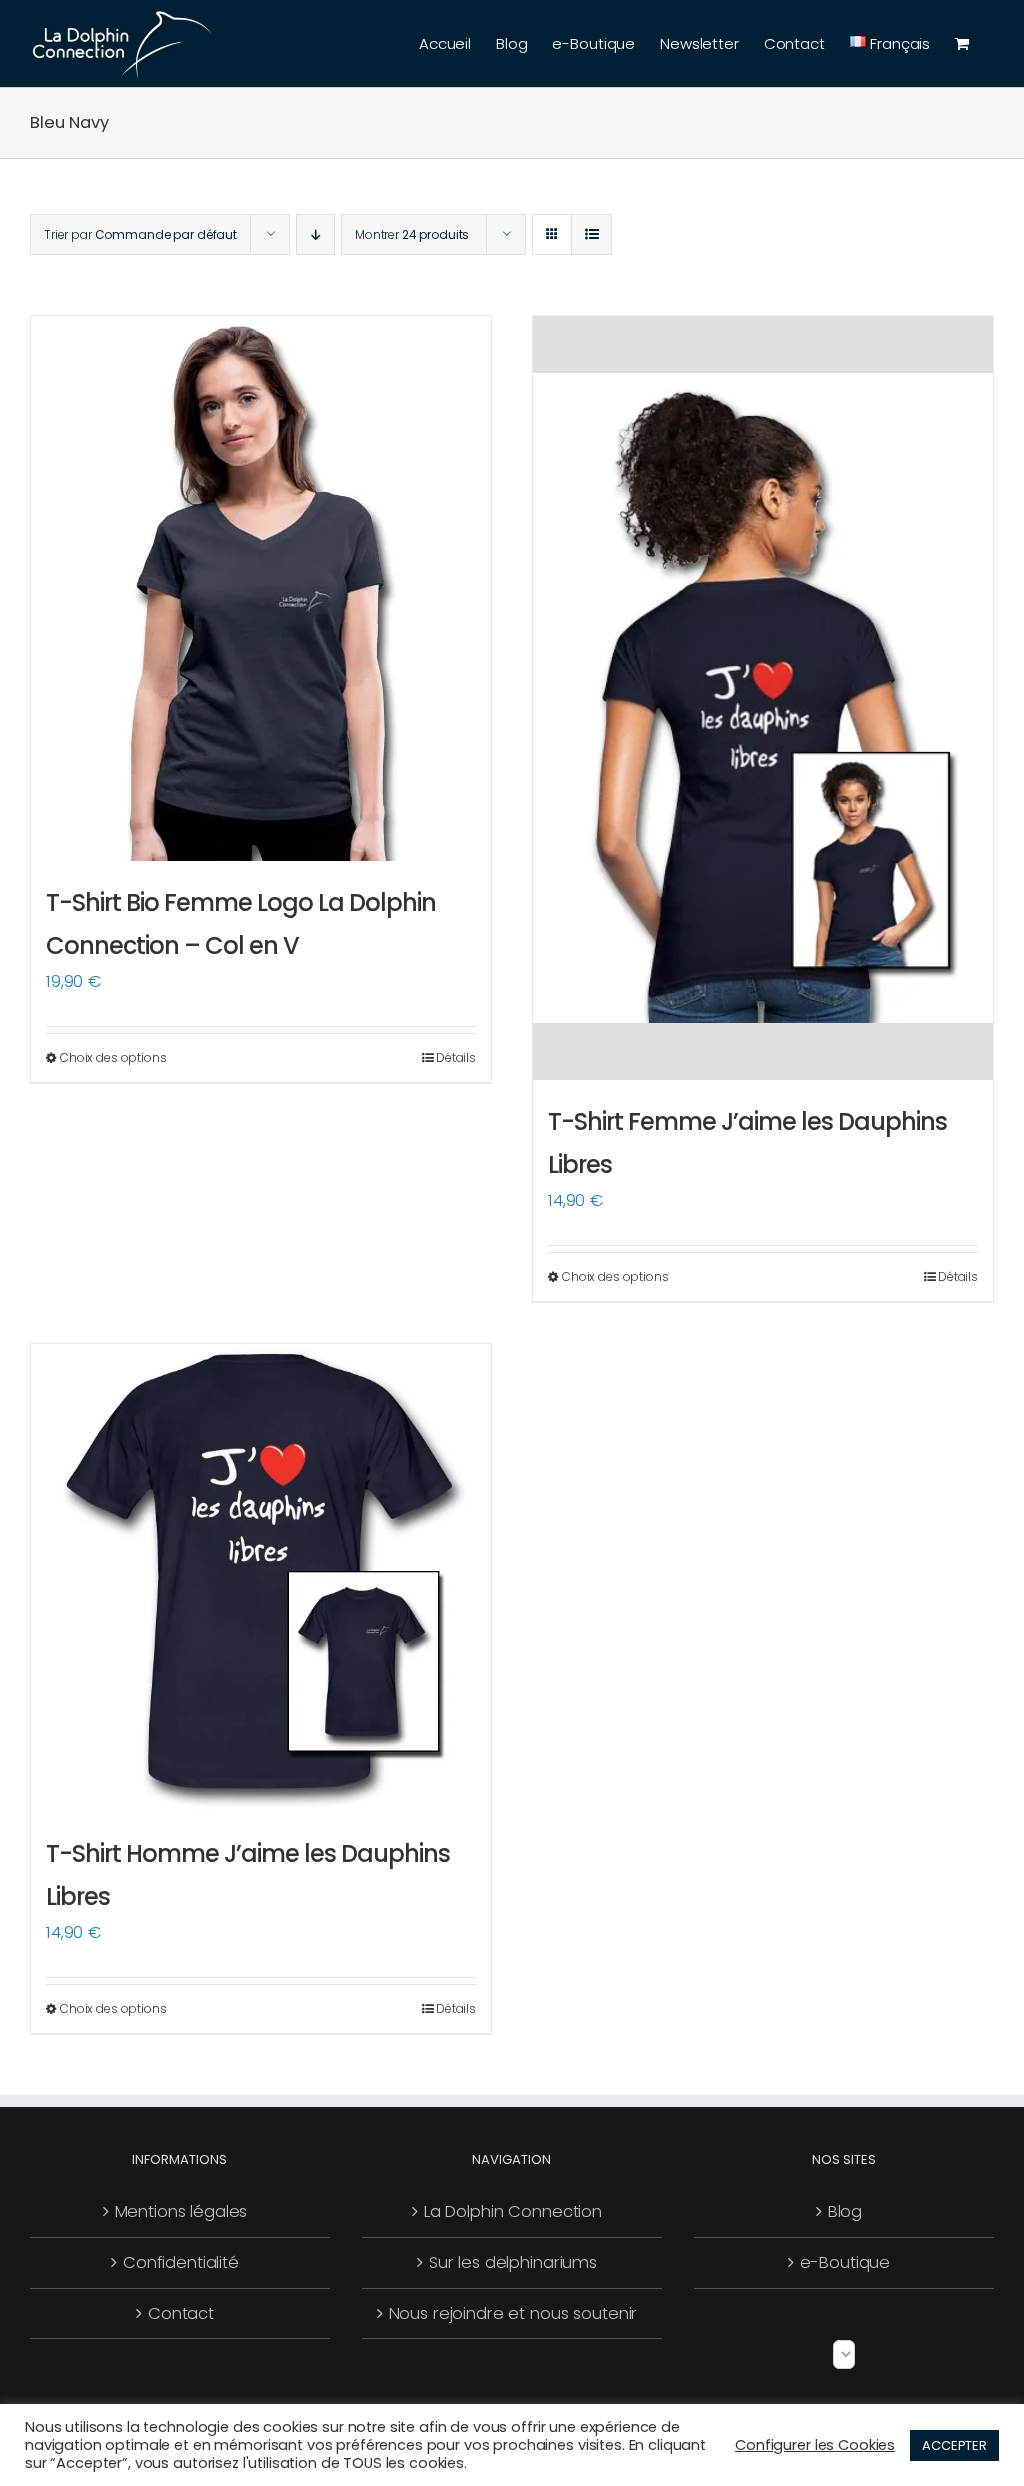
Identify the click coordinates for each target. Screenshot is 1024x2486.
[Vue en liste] (591, 234)
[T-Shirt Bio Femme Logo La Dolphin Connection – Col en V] (261, 588)
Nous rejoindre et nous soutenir (513, 2313)
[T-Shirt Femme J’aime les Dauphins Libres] (763, 698)
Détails (456, 1057)
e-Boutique (845, 2262)
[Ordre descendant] (315, 234)
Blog (845, 2211)
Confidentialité (181, 2262)
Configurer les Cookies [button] (815, 2445)
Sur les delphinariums (513, 2262)
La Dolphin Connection (513, 2211)
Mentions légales (181, 2211)
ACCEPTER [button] (954, 2445)
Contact (181, 2313)
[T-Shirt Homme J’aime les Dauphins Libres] (261, 1578)
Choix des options (113, 1057)
